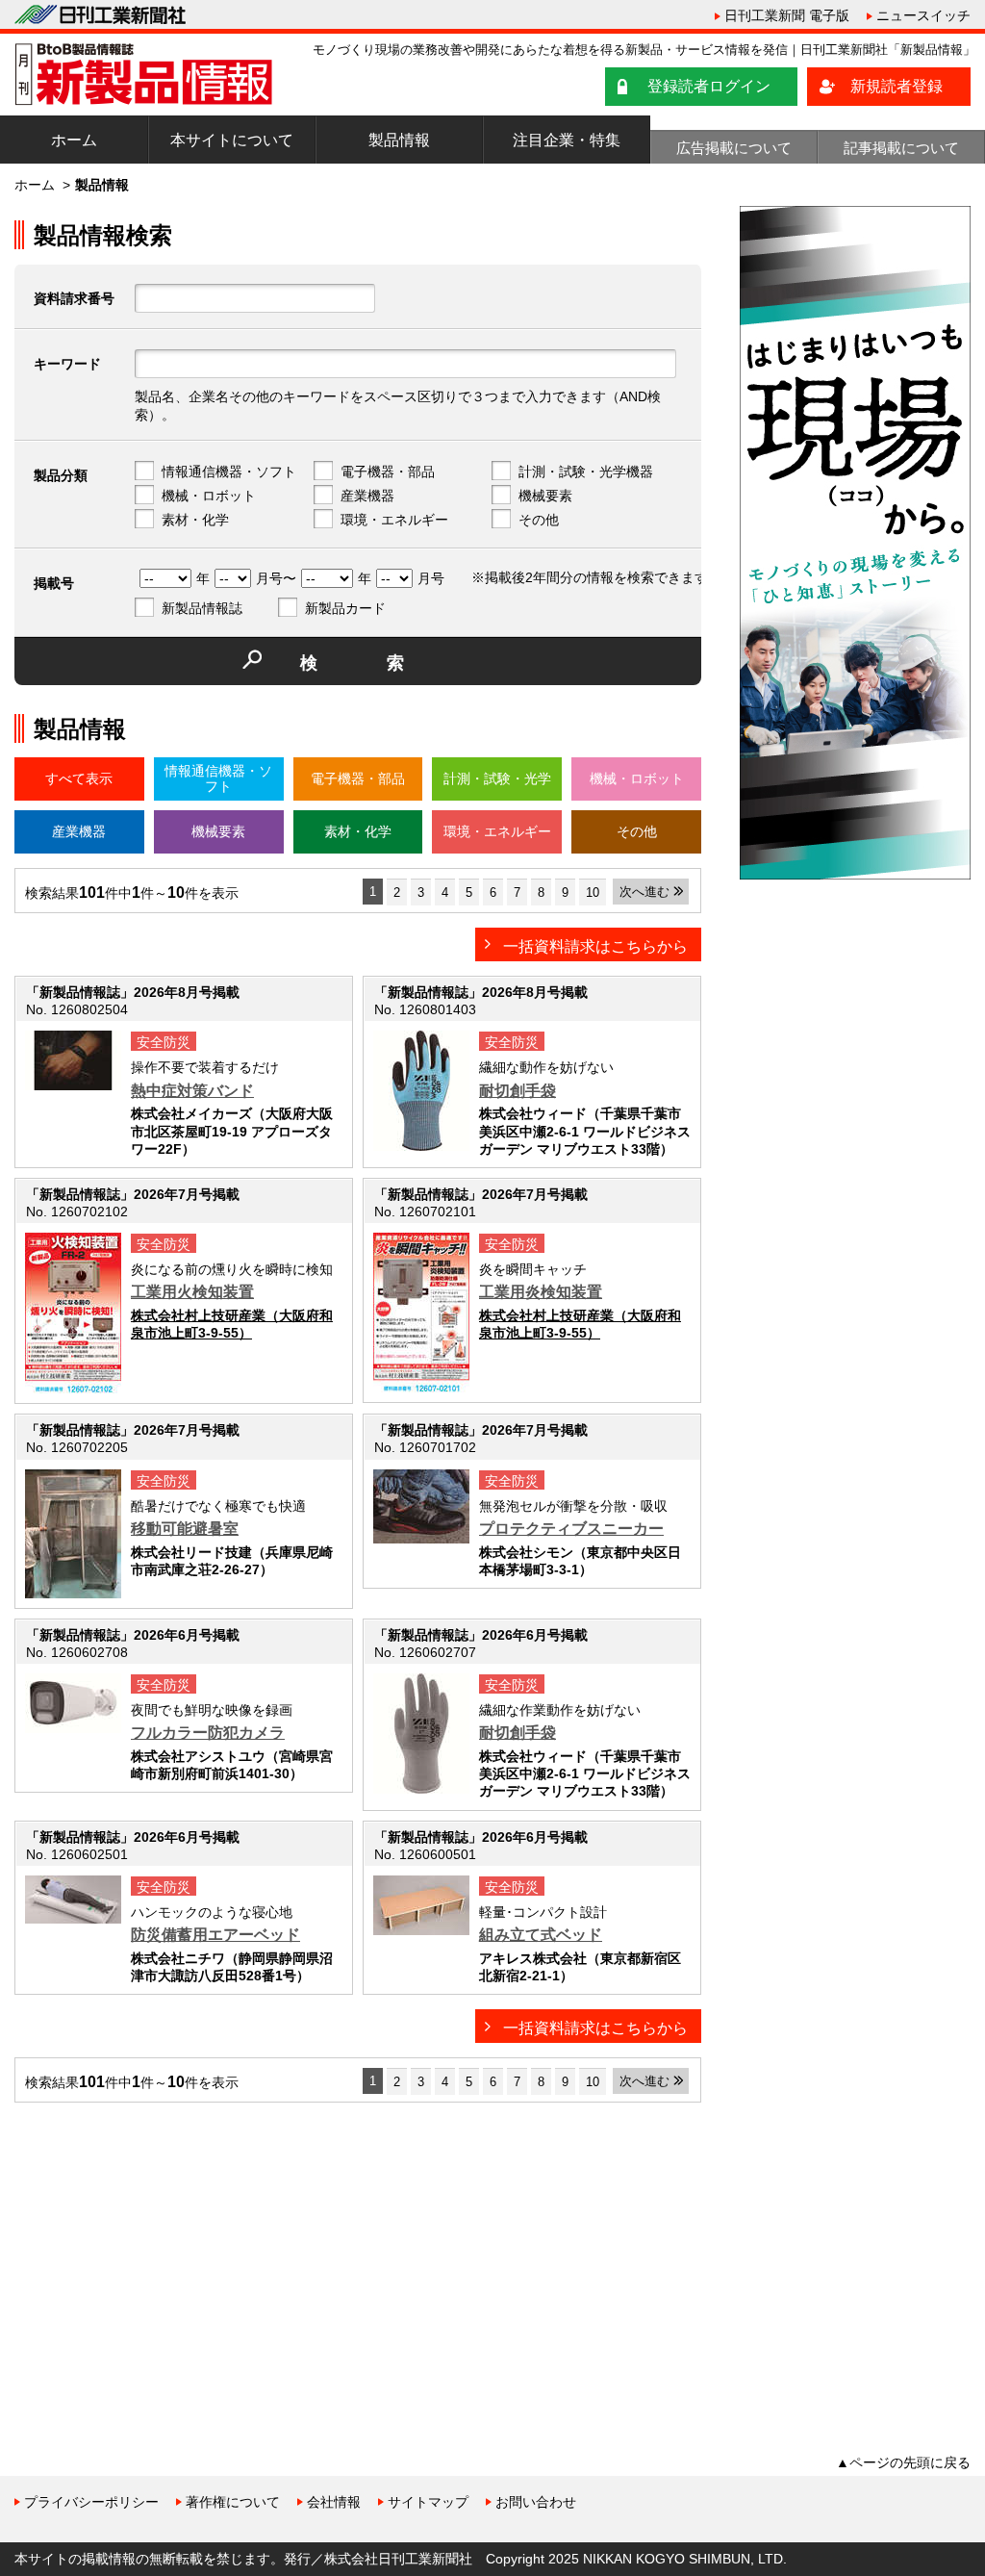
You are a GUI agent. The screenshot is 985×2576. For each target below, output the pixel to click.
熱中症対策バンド (192, 1091)
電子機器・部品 (388, 472)
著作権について (233, 2502)
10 (593, 893)
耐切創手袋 (518, 1091)
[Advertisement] (159, 2252)
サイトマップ (428, 2502)
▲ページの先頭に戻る (903, 2462)
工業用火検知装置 (192, 1292)
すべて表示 (79, 778)
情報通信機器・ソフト (229, 472)
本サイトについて (232, 140)
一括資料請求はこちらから (595, 946)
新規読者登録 (897, 86)
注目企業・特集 (567, 140)
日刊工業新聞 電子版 (787, 15)
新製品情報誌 (202, 608)
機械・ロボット (209, 496)
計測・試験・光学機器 (586, 472)
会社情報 (334, 2502)
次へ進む (644, 892)
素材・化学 (195, 520)
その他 (539, 520)
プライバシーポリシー (91, 2502)
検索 (387, 663)
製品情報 (399, 140)
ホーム (74, 140)
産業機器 (367, 496)
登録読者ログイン (709, 86)
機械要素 (545, 496)
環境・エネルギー (394, 520)
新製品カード (345, 608)
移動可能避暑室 (185, 1529)
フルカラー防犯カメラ (208, 1733)
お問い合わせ (536, 2502)
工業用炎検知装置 (541, 1292)
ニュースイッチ (923, 15)
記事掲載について (901, 148)
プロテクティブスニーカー (571, 1529)
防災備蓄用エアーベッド (215, 1935)
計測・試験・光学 (497, 778)
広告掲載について (734, 148)
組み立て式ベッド (541, 1935)
